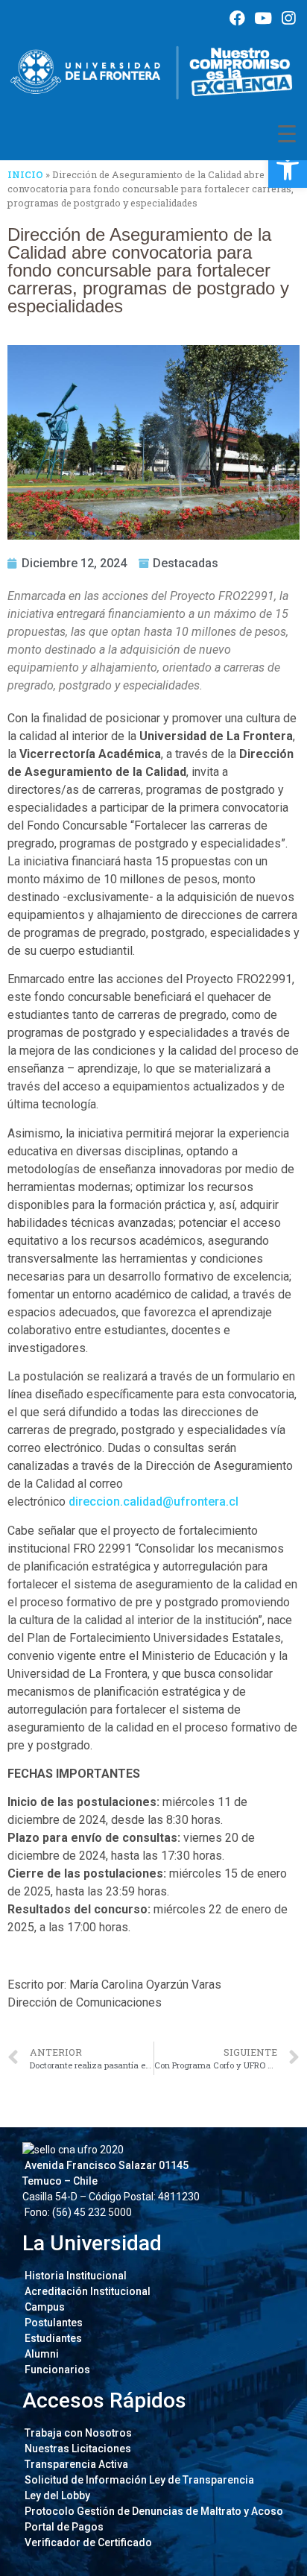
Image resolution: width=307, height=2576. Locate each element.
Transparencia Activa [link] (75, 2464)
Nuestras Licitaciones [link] (77, 2449)
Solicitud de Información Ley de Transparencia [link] (138, 2480)
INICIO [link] (25, 174)
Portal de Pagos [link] (63, 2527)
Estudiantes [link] (52, 2338)
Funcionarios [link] (56, 2370)
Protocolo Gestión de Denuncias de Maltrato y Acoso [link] (153, 2511)
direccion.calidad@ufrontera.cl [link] (153, 1502)
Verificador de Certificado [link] (87, 2542)
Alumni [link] (41, 2354)
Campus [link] (44, 2307)
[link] (288, 168)
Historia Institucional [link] (75, 2276)
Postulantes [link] (53, 2323)
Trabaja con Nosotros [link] (77, 2433)
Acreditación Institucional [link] (86, 2291)
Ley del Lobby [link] (56, 2495)
